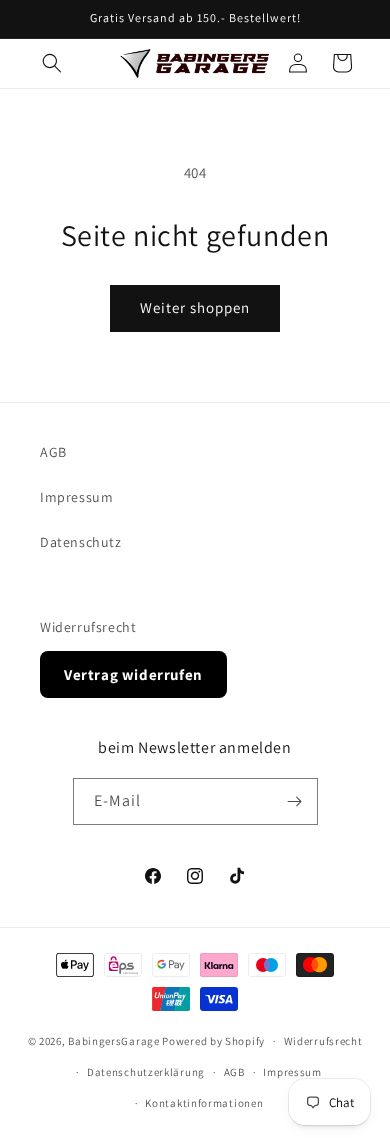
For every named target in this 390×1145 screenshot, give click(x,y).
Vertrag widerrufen (133, 674)
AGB (53, 452)
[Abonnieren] (295, 801)
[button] (52, 63)
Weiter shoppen (195, 307)
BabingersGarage (114, 1041)
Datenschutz (81, 542)
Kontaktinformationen (204, 1103)
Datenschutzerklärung (146, 1072)
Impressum (76, 497)
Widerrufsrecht (88, 627)
